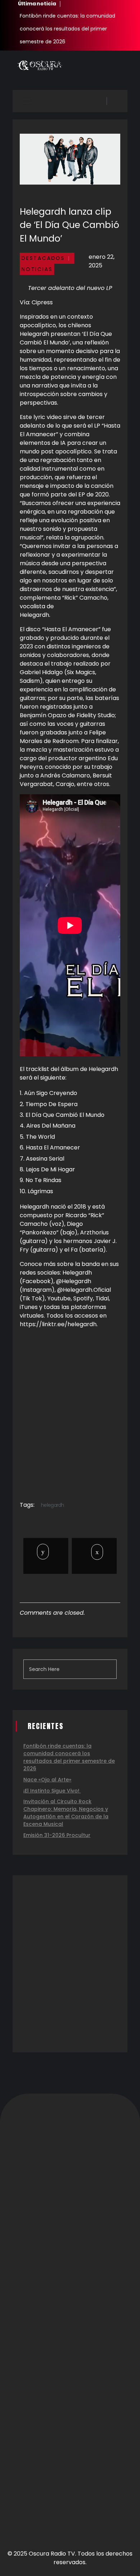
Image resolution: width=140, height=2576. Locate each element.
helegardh (53, 1505)
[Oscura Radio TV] (39, 65)
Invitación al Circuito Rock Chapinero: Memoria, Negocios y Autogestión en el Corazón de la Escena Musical (66, 1813)
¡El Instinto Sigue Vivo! (52, 1791)
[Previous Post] (44, 1552)
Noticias (37, 269)
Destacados (43, 258)
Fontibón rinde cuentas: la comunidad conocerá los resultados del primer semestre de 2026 (67, 29)
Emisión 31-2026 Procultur (57, 1835)
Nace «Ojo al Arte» (47, 1780)
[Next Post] (94, 1552)
